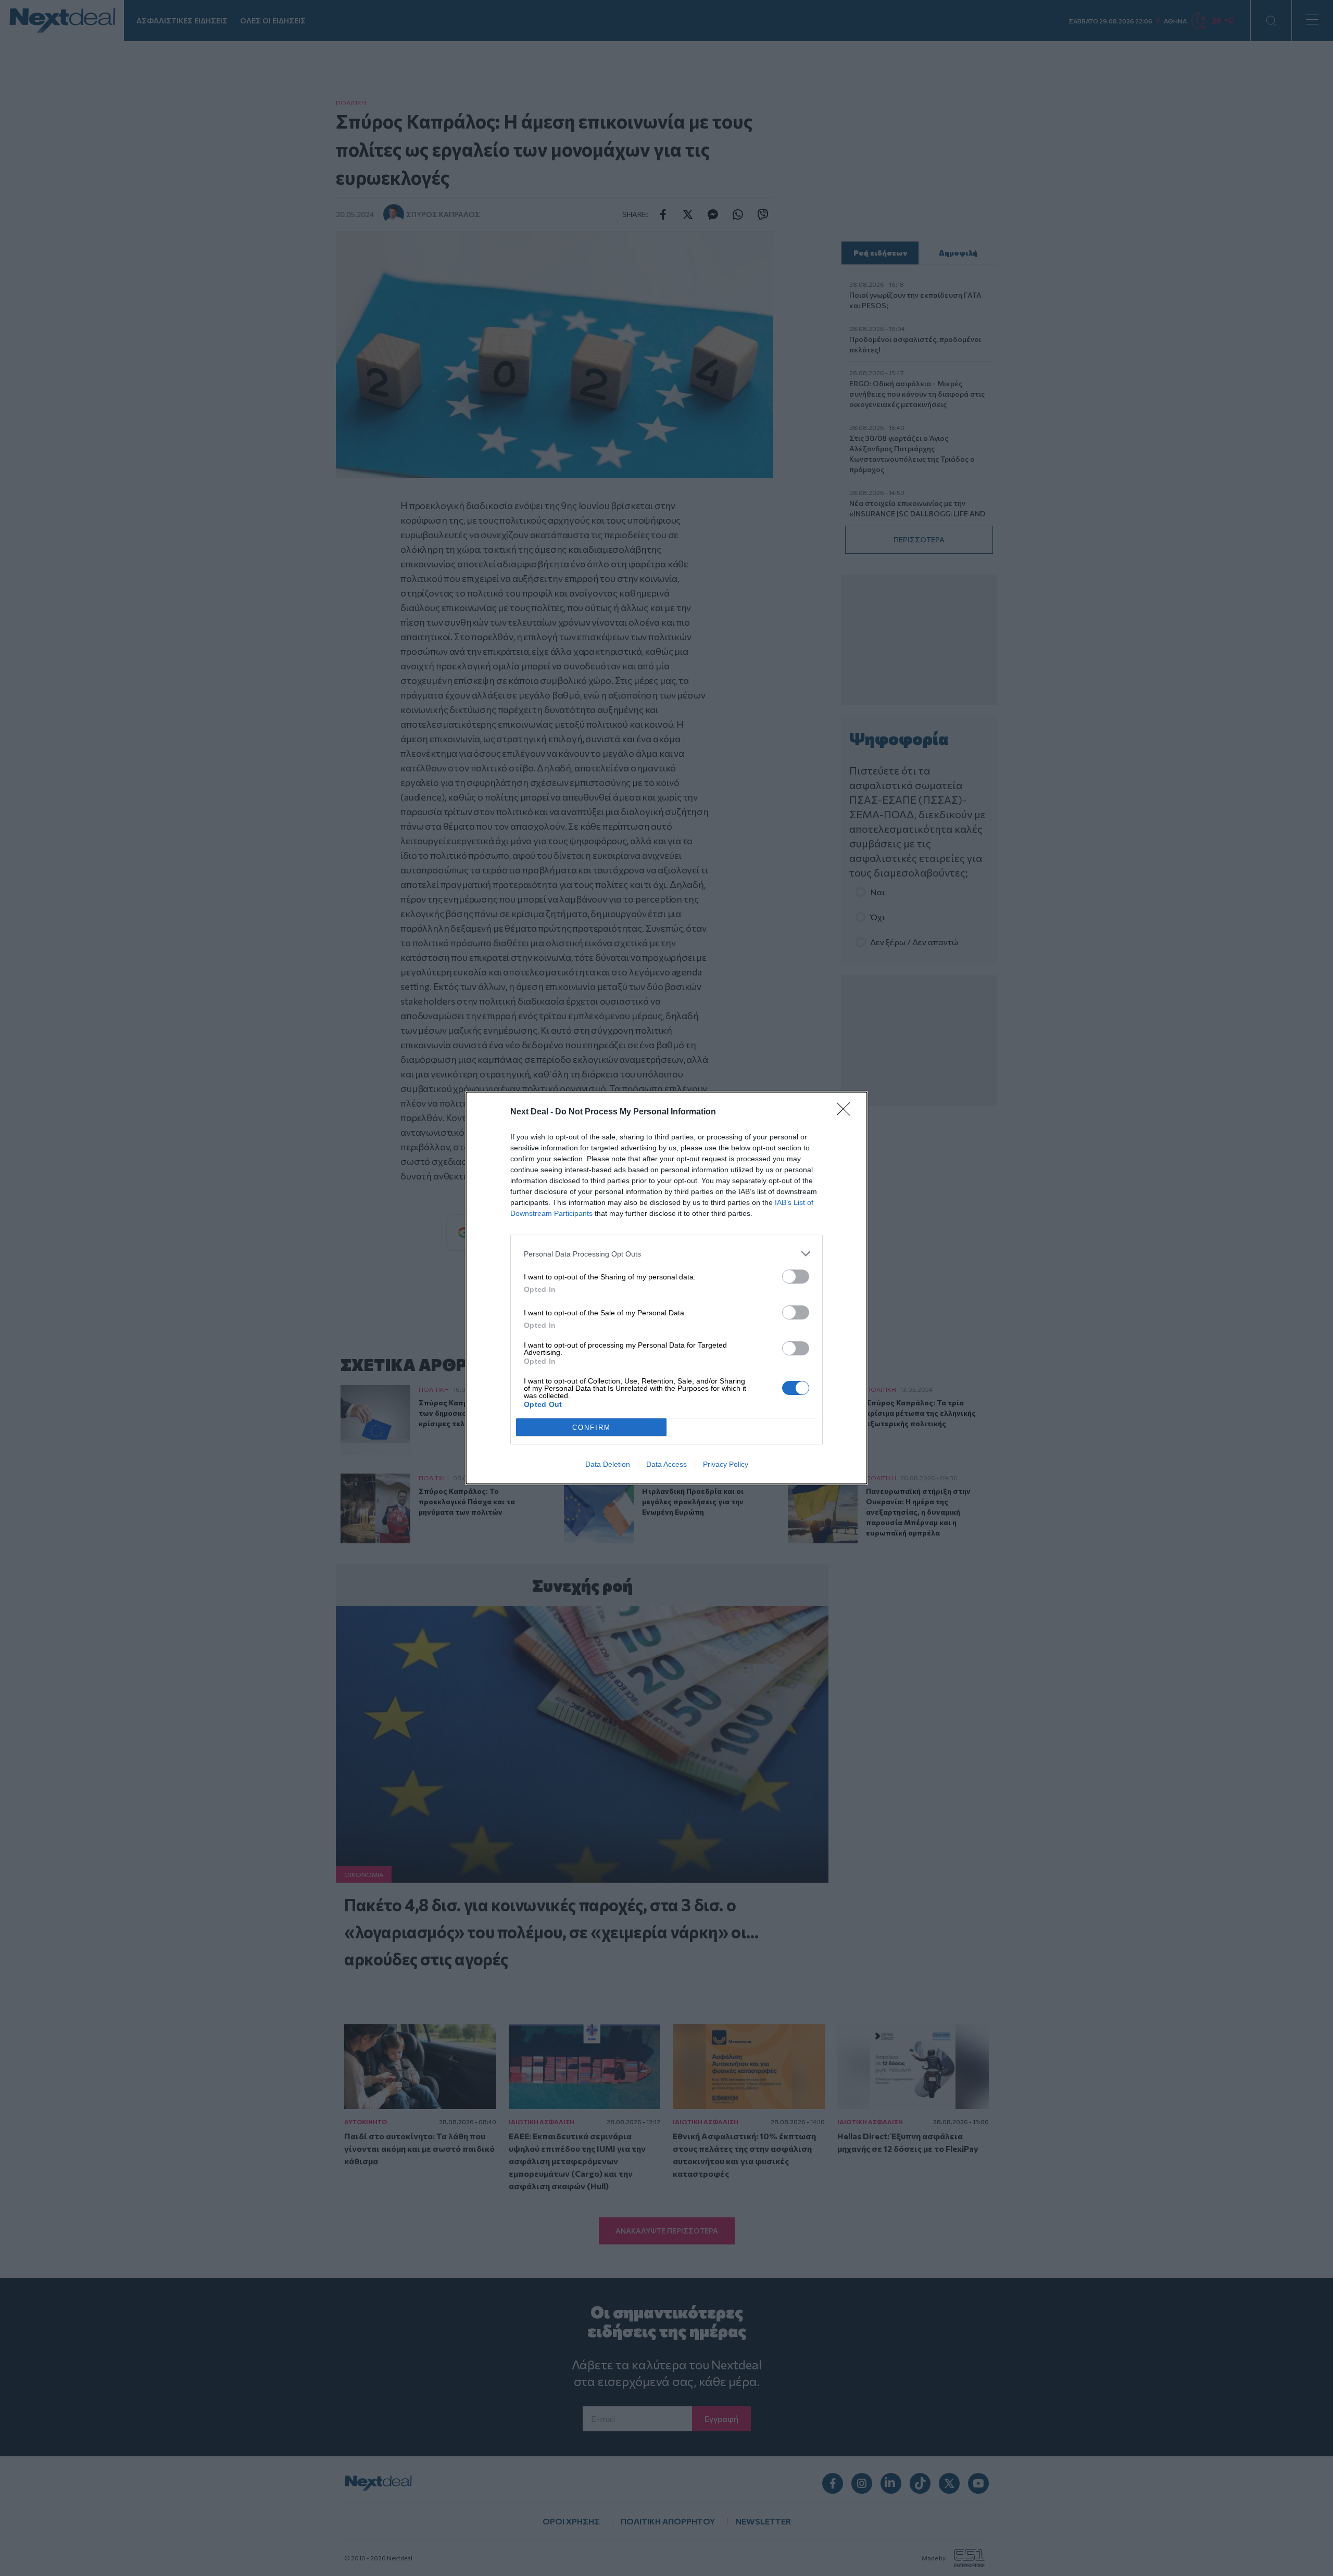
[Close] (847, 1112)
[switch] (796, 1277)
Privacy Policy (726, 1464)
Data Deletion (608, 1464)
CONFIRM (592, 1427)
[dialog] (666, 1288)
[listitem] (666, 1254)
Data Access (666, 1464)
